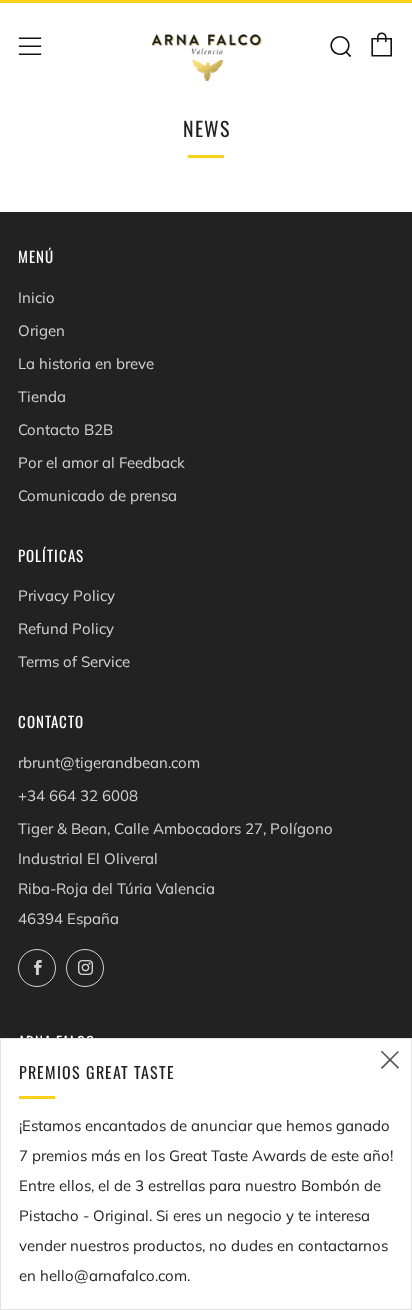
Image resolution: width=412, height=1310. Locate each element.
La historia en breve (86, 363)
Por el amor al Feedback (101, 462)
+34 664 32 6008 (78, 795)
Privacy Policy (66, 595)
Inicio (36, 297)
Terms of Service (74, 661)
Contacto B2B (65, 429)
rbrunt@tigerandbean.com (109, 762)
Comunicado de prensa (97, 495)
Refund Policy (66, 628)
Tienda (42, 396)
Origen (41, 330)
